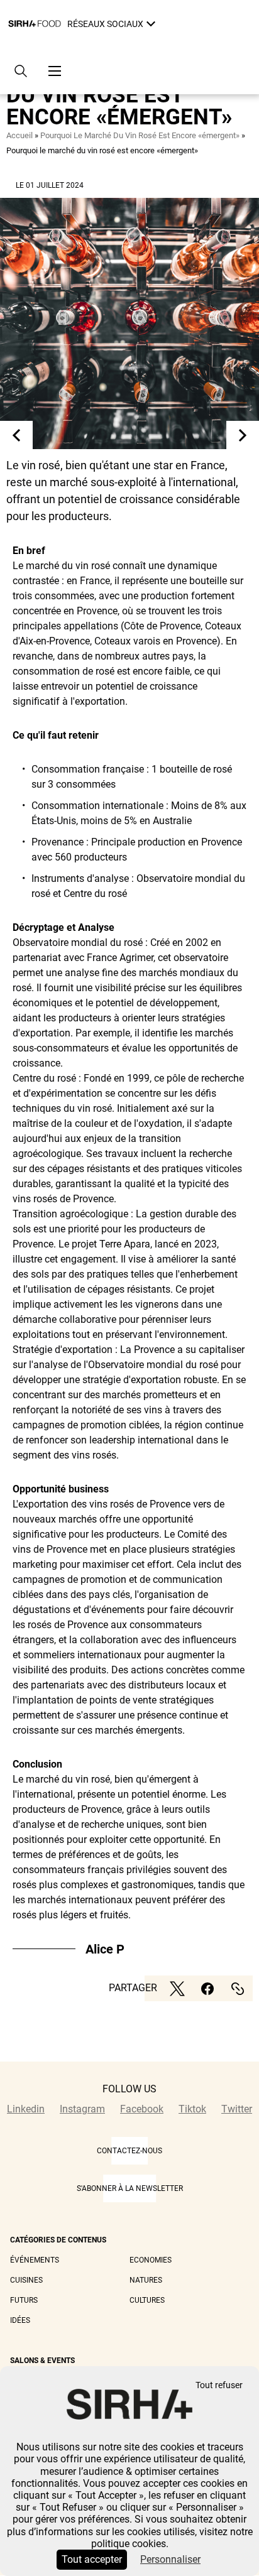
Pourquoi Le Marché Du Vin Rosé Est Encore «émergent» (140, 135)
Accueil (19, 135)
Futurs (24, 2300)
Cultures (147, 2300)
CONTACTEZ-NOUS (129, 2151)
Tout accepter (92, 2559)
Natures (146, 2280)
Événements (35, 2260)
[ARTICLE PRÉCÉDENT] (16, 435)
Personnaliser (170, 2559)
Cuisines (26, 2280)
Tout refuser (219, 2385)
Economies (151, 2260)
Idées (20, 2320)
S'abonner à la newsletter (130, 2188)
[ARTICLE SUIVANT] (243, 435)
